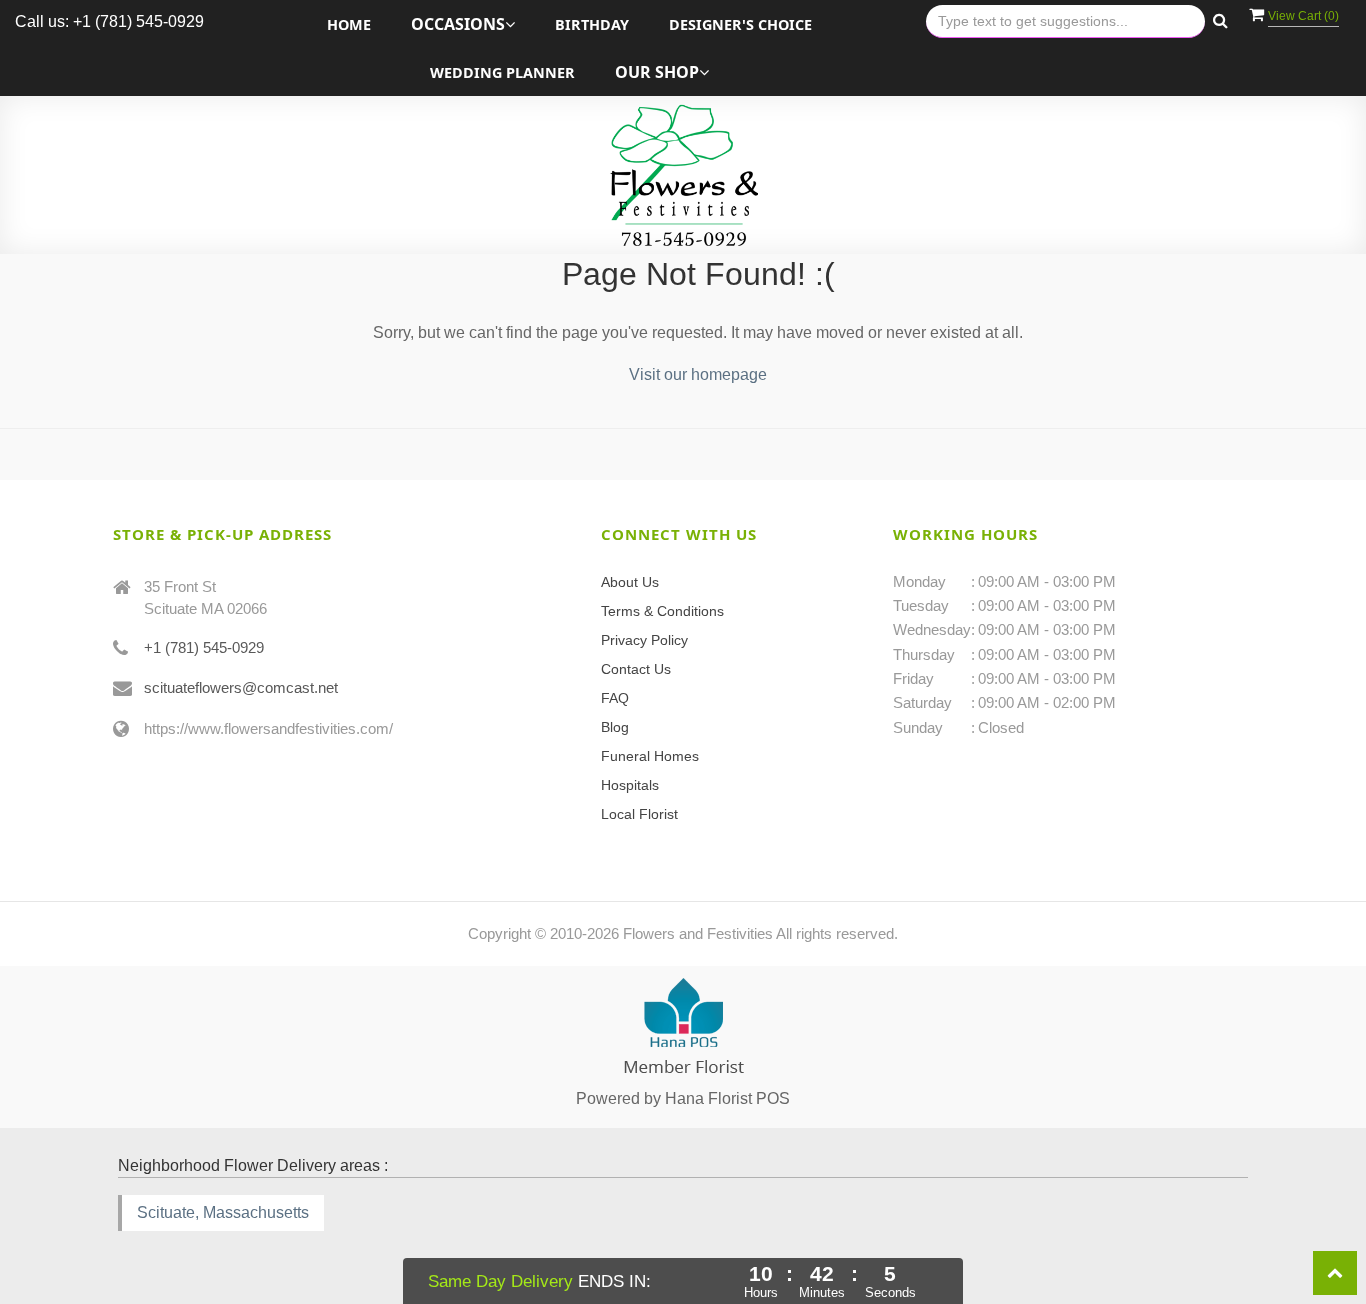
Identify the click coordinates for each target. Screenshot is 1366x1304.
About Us (630, 582)
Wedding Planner (502, 72)
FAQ (615, 698)
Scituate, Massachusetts (223, 1212)
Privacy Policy (644, 640)
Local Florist (639, 814)
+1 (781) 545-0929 (204, 647)
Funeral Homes (650, 756)
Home (349, 24)
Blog (615, 727)
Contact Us (636, 669)
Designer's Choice (740, 24)
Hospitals (630, 785)
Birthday (592, 24)
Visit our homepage (698, 374)
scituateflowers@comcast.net (241, 687)
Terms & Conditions (662, 611)
